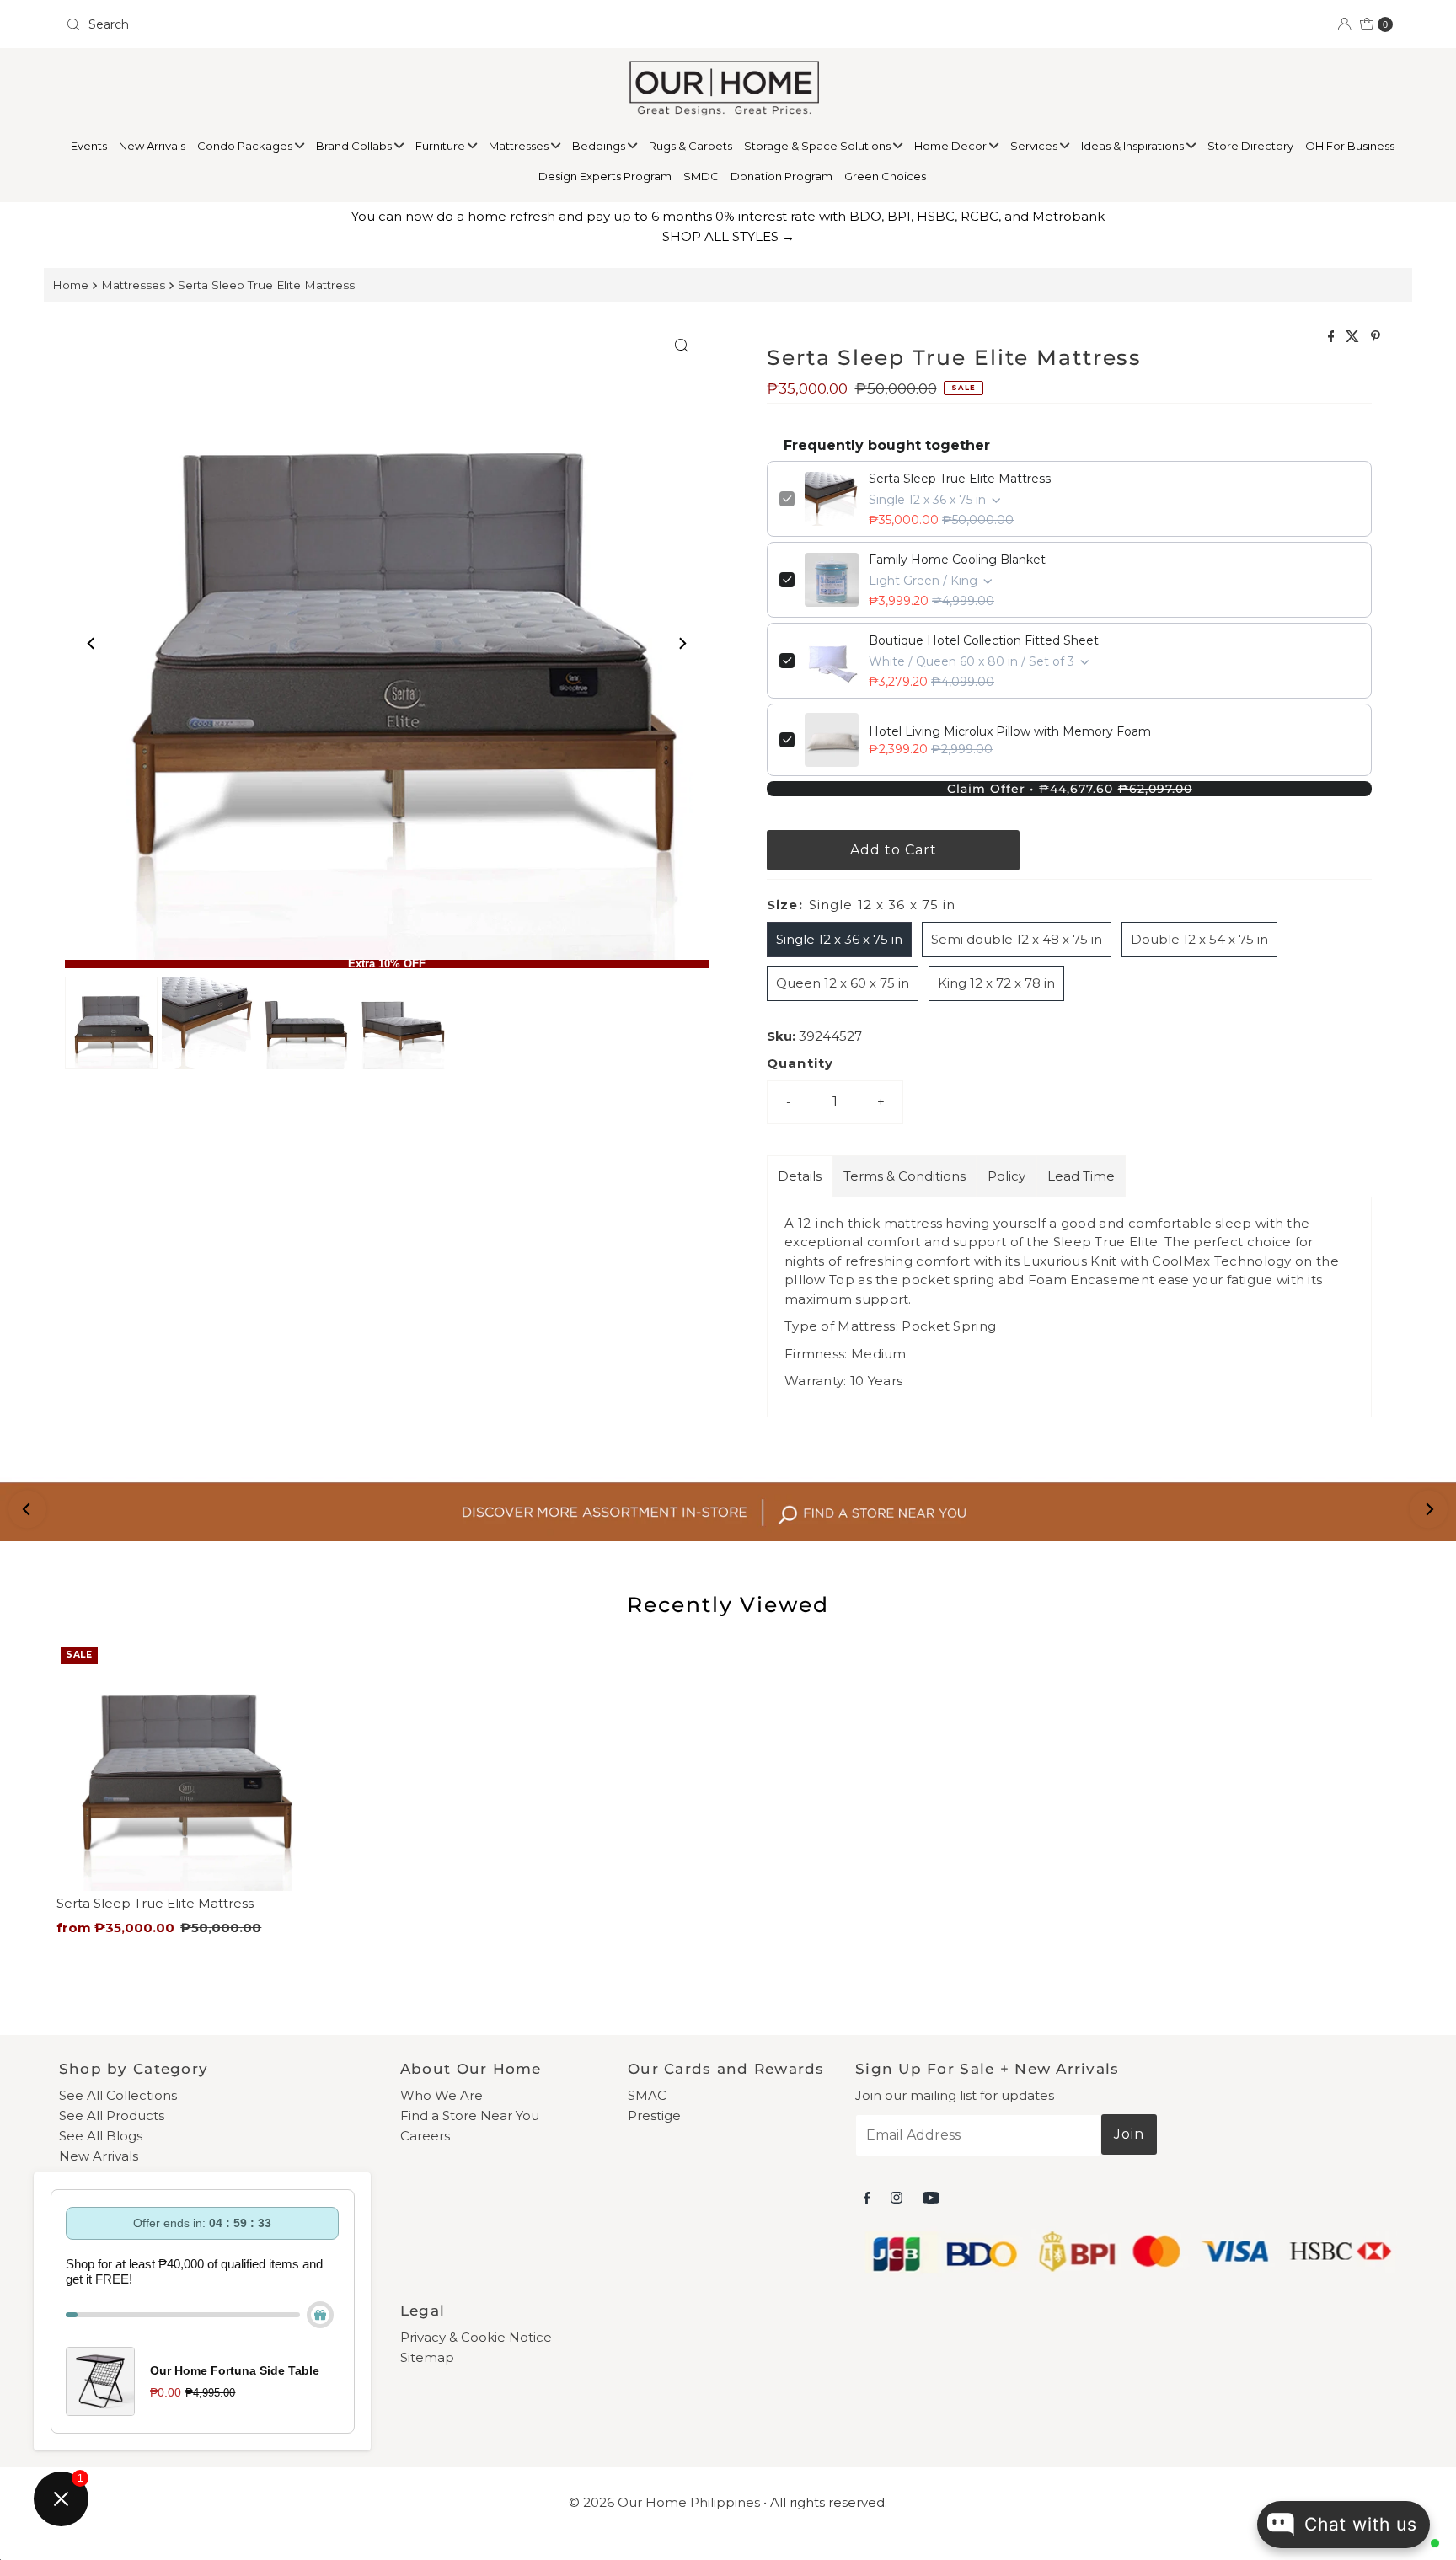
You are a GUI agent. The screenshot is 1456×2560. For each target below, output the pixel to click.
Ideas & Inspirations (1134, 146)
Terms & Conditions (905, 1176)
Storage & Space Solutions (819, 146)
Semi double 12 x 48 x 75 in (1017, 939)
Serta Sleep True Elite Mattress (266, 285)
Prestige (654, 2115)
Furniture (442, 146)
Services (1035, 146)
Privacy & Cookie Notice (476, 2337)
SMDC (701, 176)
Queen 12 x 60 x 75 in (843, 983)
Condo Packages (246, 146)
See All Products (112, 2115)
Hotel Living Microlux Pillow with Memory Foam (1010, 731)
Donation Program (782, 176)
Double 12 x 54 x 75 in (1199, 939)
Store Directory (1250, 146)
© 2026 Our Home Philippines (664, 2502)
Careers (425, 2136)
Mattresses (520, 146)
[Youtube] (931, 2198)
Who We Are (442, 2095)
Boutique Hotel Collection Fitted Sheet (984, 640)
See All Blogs (101, 2136)
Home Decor (952, 146)
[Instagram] (897, 2198)
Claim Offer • (1070, 789)
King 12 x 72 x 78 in (996, 983)
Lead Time (1081, 1176)
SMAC (647, 2095)
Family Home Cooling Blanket (957, 560)
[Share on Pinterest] (1376, 337)
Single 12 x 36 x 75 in (839, 939)
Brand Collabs (355, 146)
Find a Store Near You (470, 2115)
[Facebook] (867, 2198)
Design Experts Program (605, 176)
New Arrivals (152, 146)
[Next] (682, 643)
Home (70, 285)
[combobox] (390, 24)
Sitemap (427, 2357)
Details (800, 1176)
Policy (1006, 1176)
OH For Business (1350, 146)
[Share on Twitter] (1354, 337)
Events (89, 146)
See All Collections (118, 2095)
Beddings (600, 146)
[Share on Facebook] (1333, 337)
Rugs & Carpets (691, 146)
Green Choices (885, 176)
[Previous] (92, 643)
